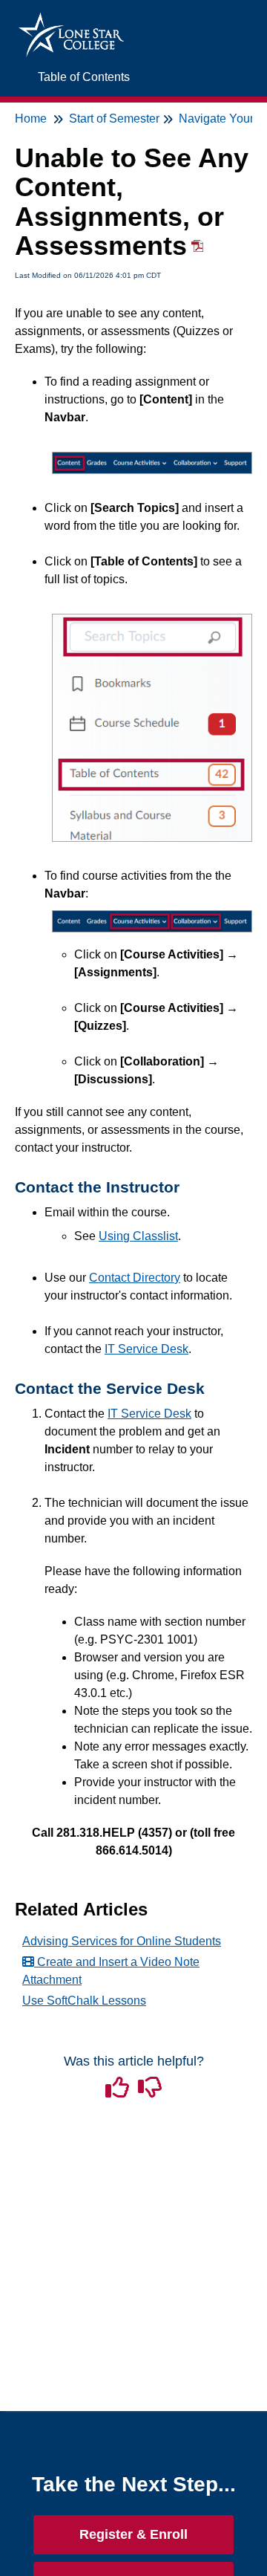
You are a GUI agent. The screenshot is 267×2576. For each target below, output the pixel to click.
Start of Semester (114, 119)
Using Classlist (138, 1236)
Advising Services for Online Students (122, 1941)
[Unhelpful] (150, 2092)
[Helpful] (119, 2092)
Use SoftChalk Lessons (84, 2001)
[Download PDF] (195, 251)
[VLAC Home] (71, 20)
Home (31, 119)
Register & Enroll (133, 2534)
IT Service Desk (146, 1349)
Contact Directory (135, 1278)
